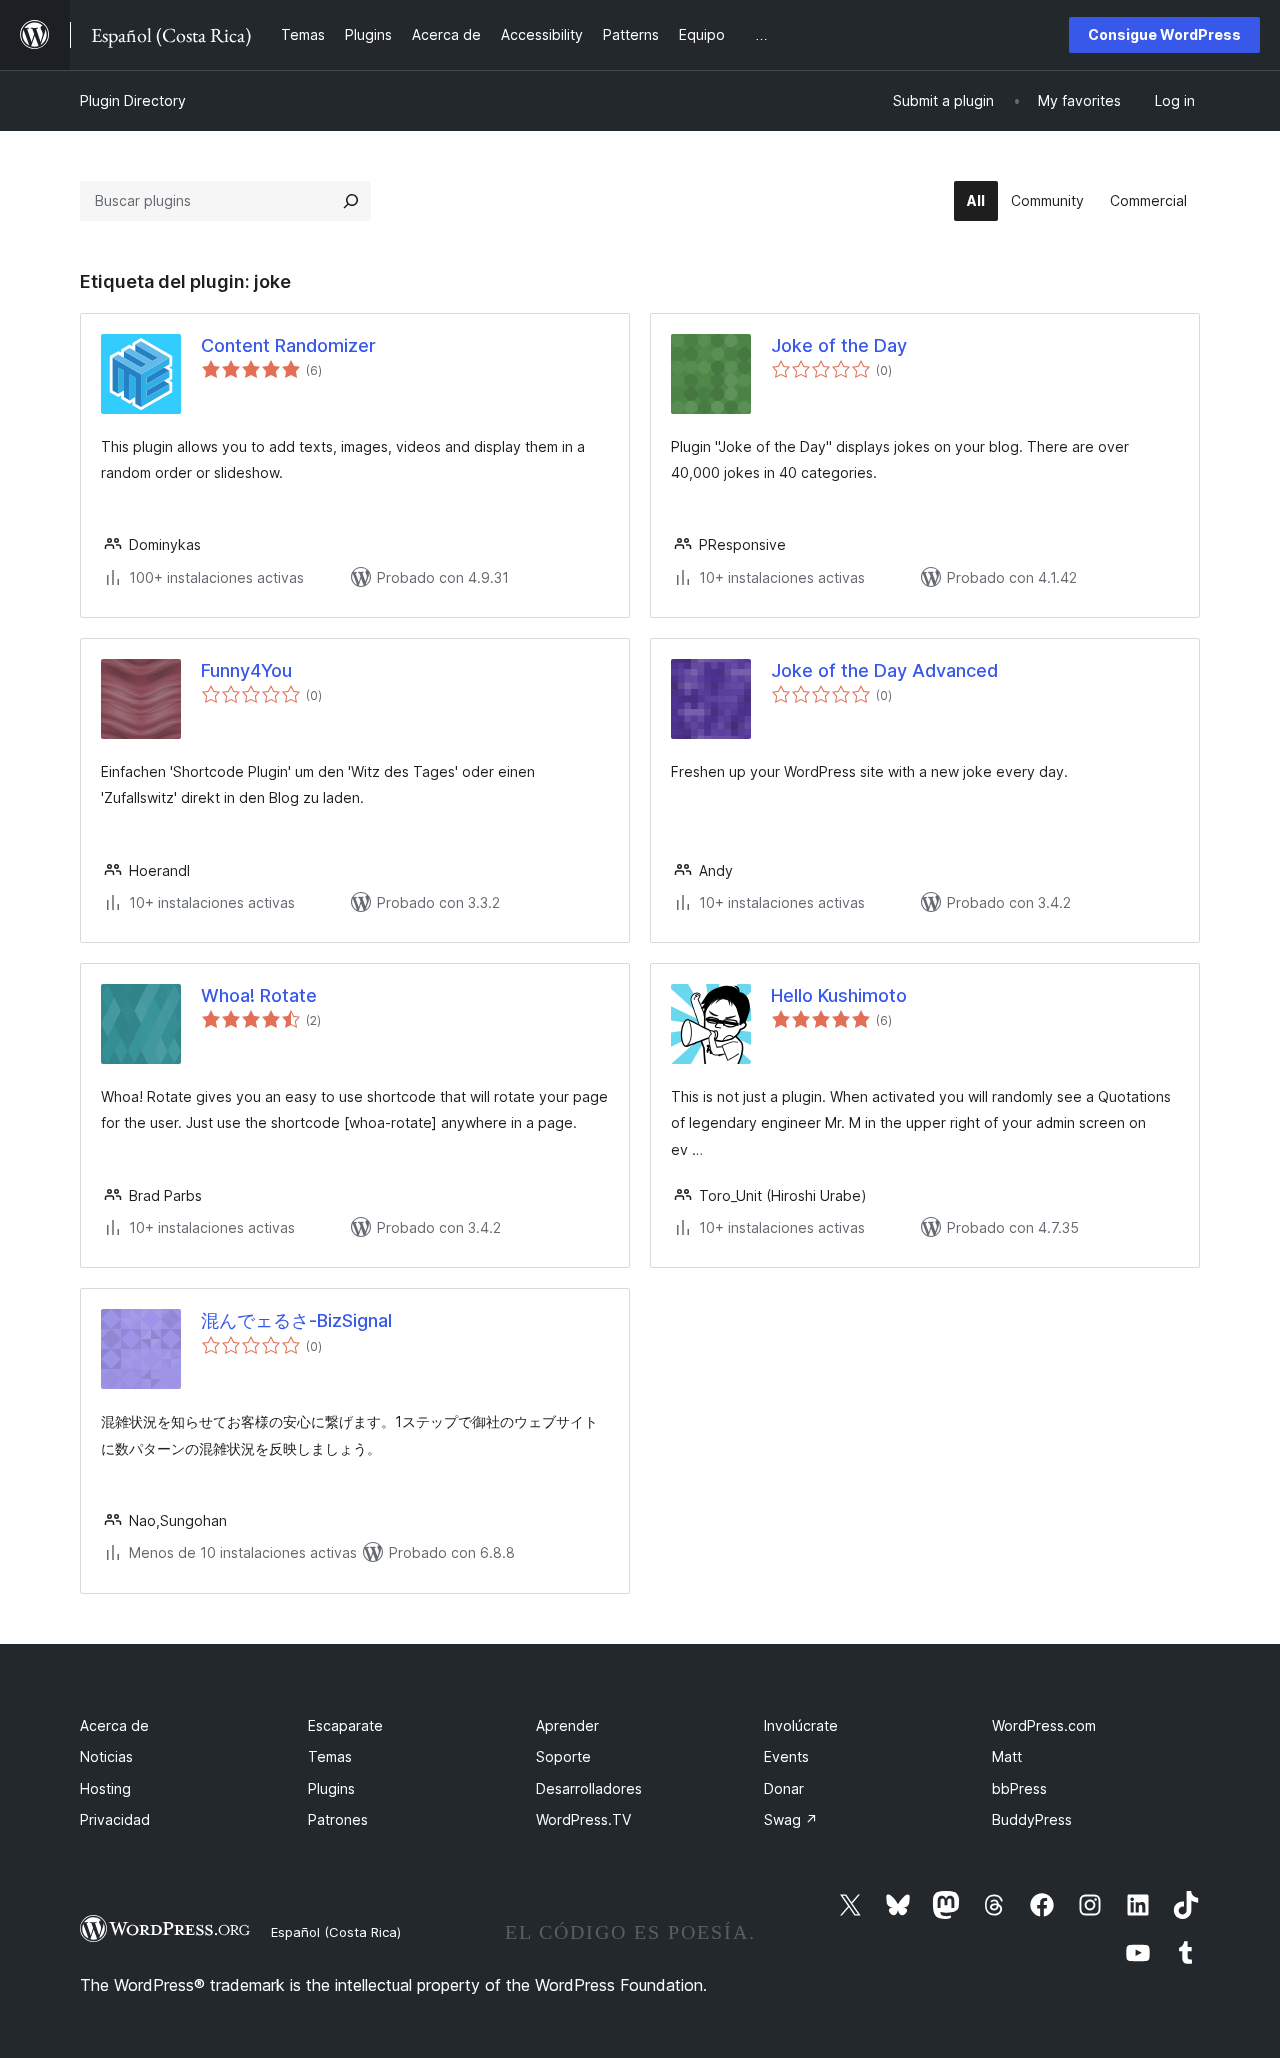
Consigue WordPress (1164, 34)
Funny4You (246, 670)
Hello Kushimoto (839, 995)
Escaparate (345, 1725)
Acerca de (114, 1725)
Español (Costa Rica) (336, 1932)
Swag (791, 1819)
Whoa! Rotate (259, 995)
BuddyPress (1032, 1819)
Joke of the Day (839, 345)
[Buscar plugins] (351, 201)
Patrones (338, 1819)
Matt (1007, 1756)
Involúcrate (801, 1725)
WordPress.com (1044, 1725)
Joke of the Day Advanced (884, 670)
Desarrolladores (589, 1788)
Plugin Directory (133, 100)
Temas (330, 1756)
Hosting (105, 1788)
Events (786, 1756)
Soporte (563, 1756)
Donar (784, 1788)
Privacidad (115, 1819)
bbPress (1019, 1788)
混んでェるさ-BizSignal (296, 1320)
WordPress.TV (583, 1819)
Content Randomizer (288, 345)
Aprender (567, 1725)
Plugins (331, 1788)
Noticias (106, 1756)
